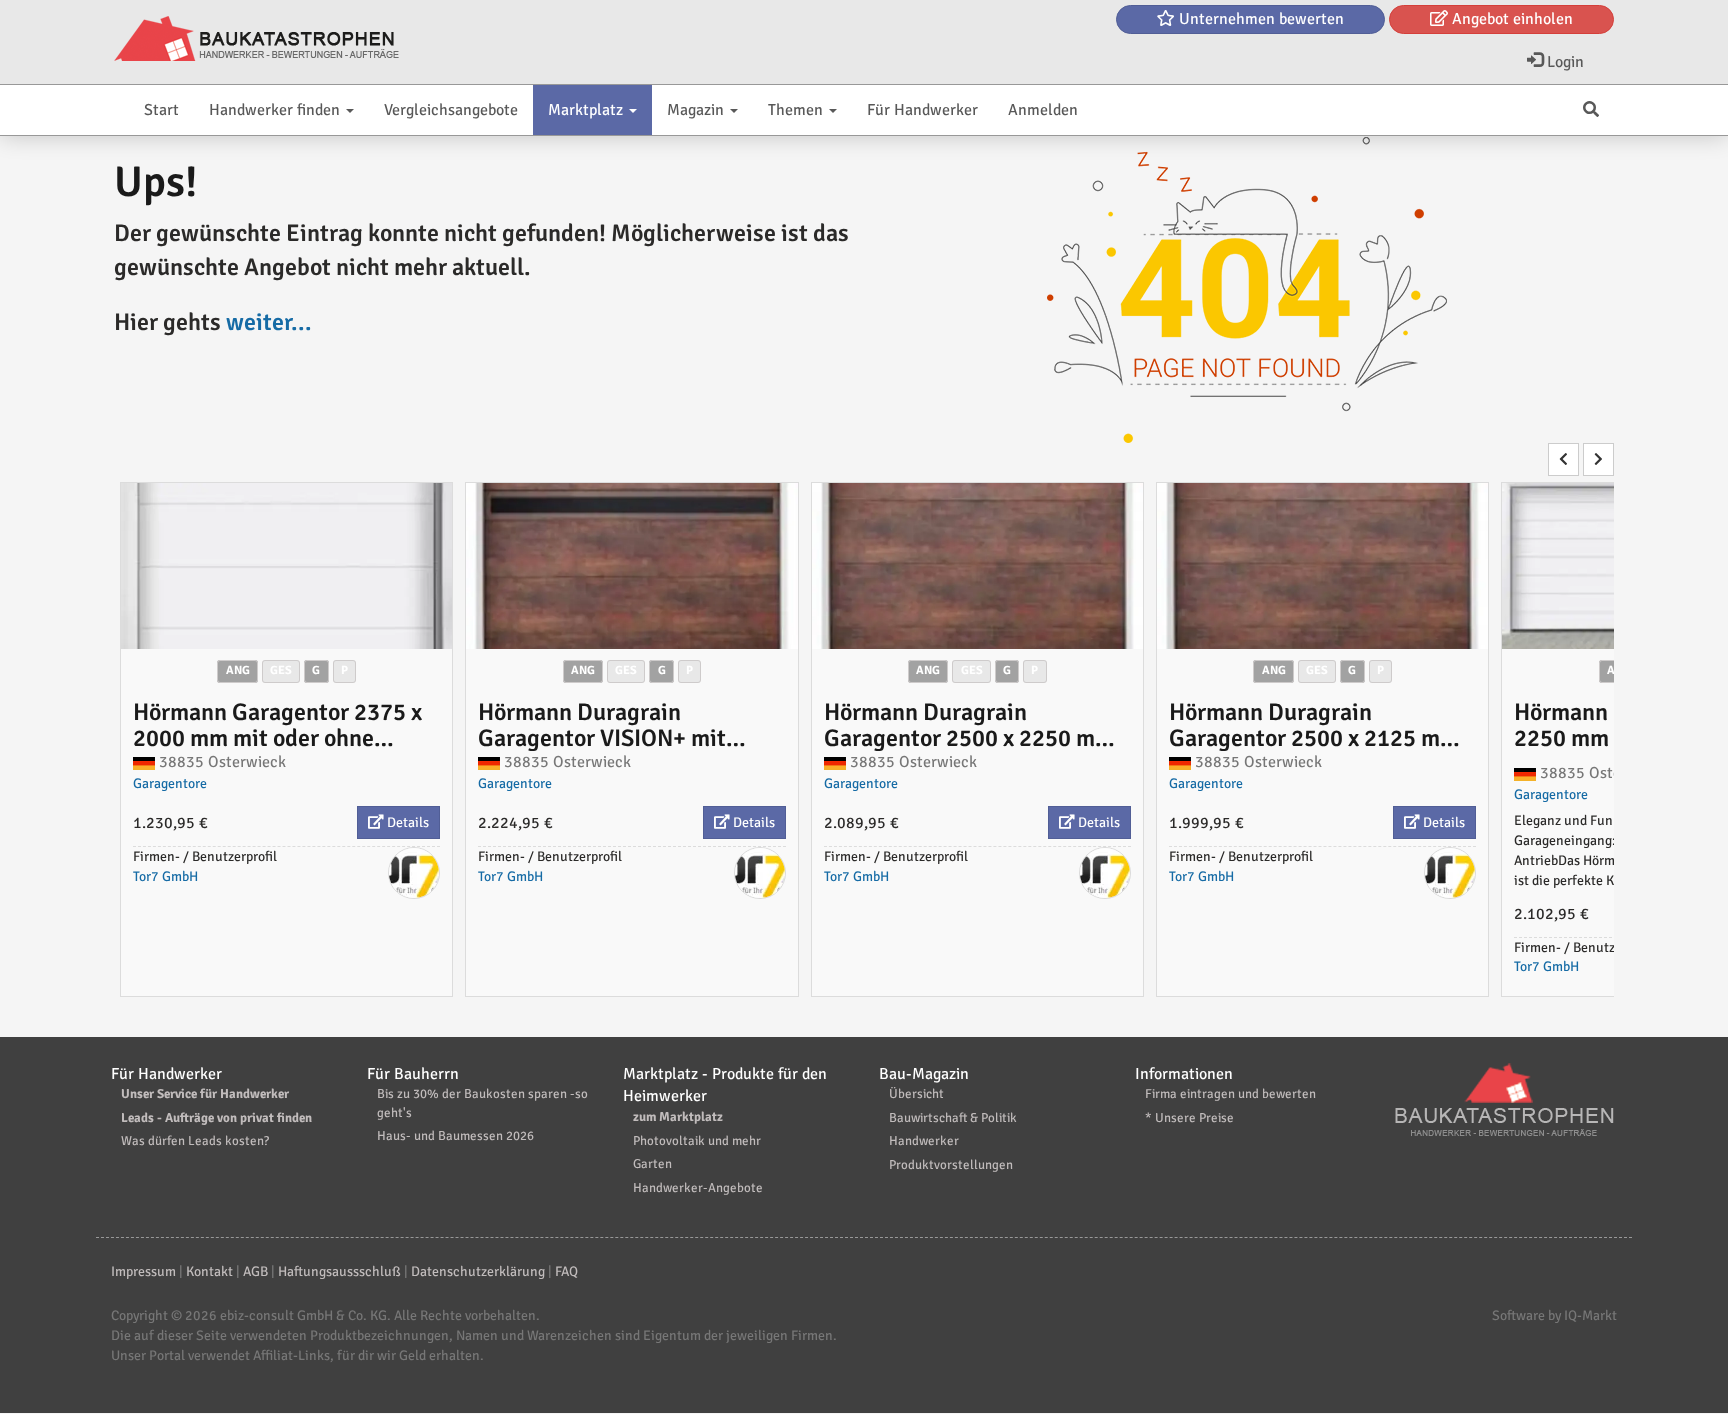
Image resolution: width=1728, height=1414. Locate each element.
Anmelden (1043, 110)
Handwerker (924, 1141)
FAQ (566, 1271)
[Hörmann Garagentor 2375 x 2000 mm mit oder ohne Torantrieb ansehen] (286, 566)
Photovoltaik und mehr (697, 1141)
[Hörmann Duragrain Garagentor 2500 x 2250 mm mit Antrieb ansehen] (977, 566)
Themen (797, 110)
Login (1563, 62)
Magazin (697, 110)
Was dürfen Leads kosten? (195, 1141)
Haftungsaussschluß (339, 1271)
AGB (255, 1271)
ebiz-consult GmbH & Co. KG (303, 1315)
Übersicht (916, 1094)
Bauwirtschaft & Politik (953, 1118)
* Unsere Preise (1189, 1118)
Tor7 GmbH (165, 876)
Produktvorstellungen (951, 1165)
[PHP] (256, 40)
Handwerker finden (276, 110)
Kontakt (209, 1271)
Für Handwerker (922, 110)
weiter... (269, 322)
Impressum (143, 1271)
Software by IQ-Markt (1554, 1315)
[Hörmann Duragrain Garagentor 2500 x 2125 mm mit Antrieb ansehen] (1322, 566)
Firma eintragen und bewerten (1230, 1094)
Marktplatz (587, 110)
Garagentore (170, 783)
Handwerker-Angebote (698, 1188)
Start (161, 110)
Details (406, 822)
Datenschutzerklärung (478, 1271)
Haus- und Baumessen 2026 (455, 1136)
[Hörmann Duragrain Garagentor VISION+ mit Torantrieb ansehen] (631, 566)
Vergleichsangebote (451, 110)
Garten (652, 1164)
